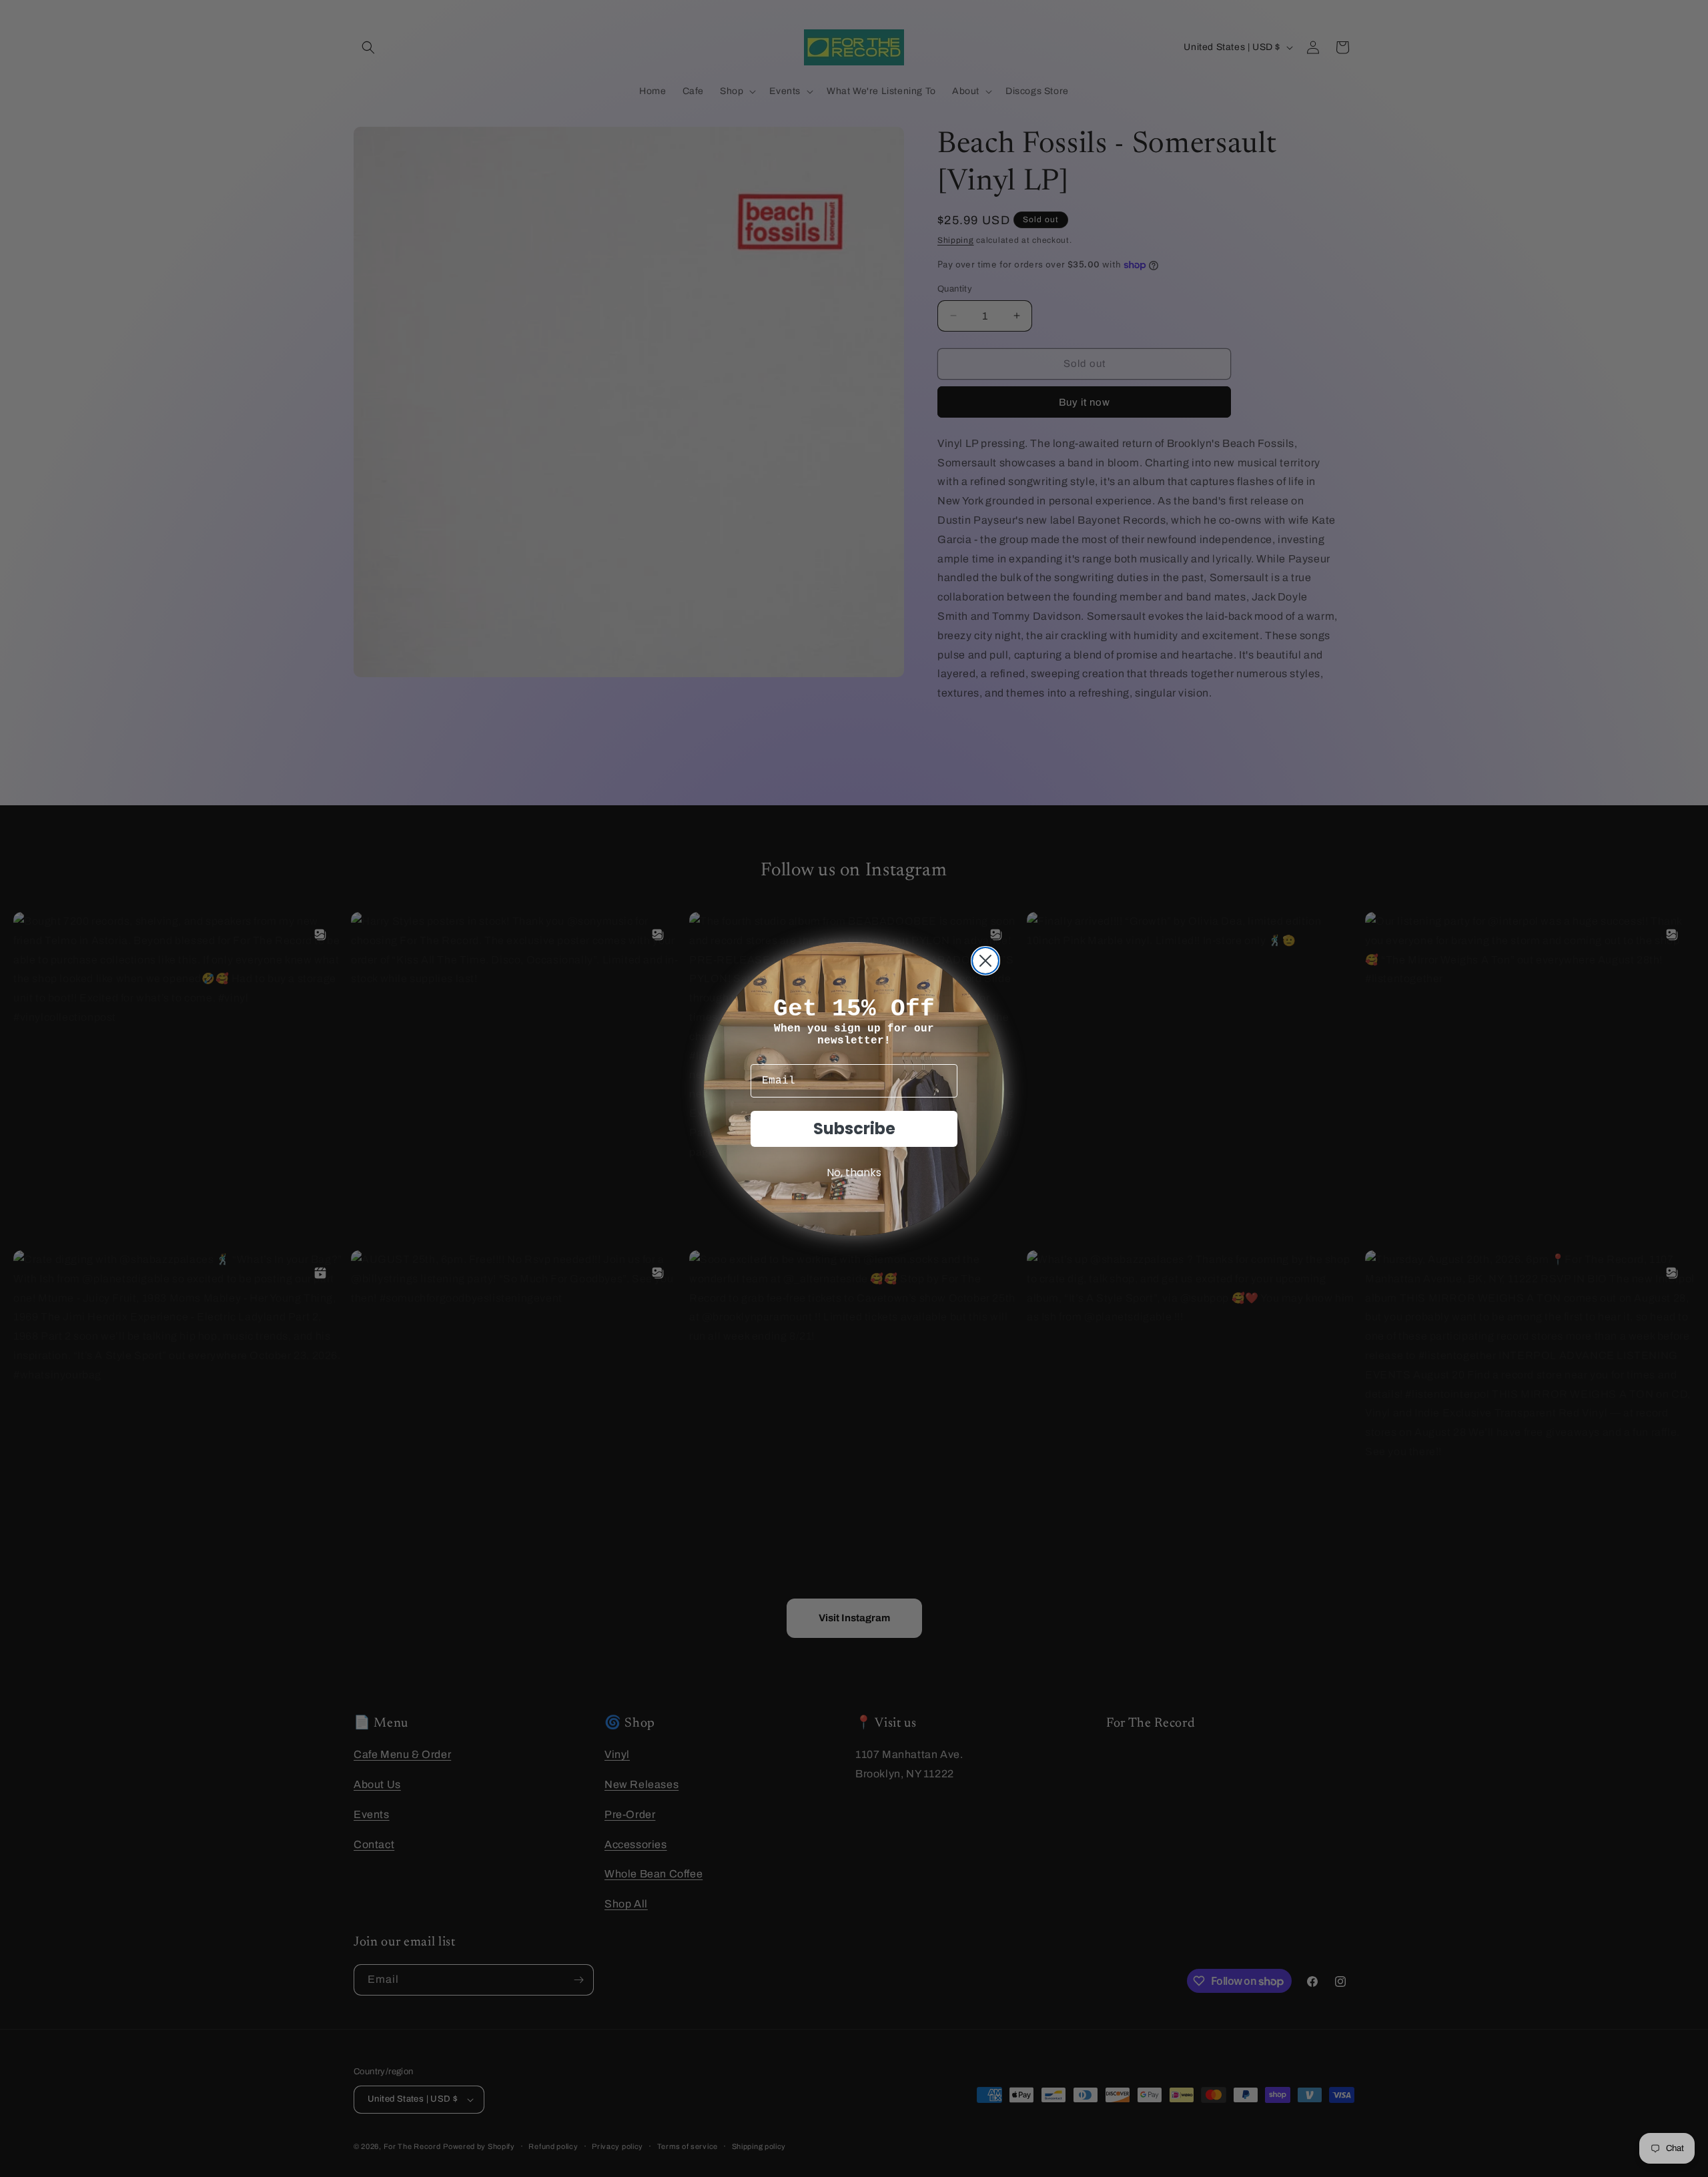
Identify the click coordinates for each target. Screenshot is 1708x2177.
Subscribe (854, 1129)
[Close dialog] (985, 961)
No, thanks (854, 1173)
